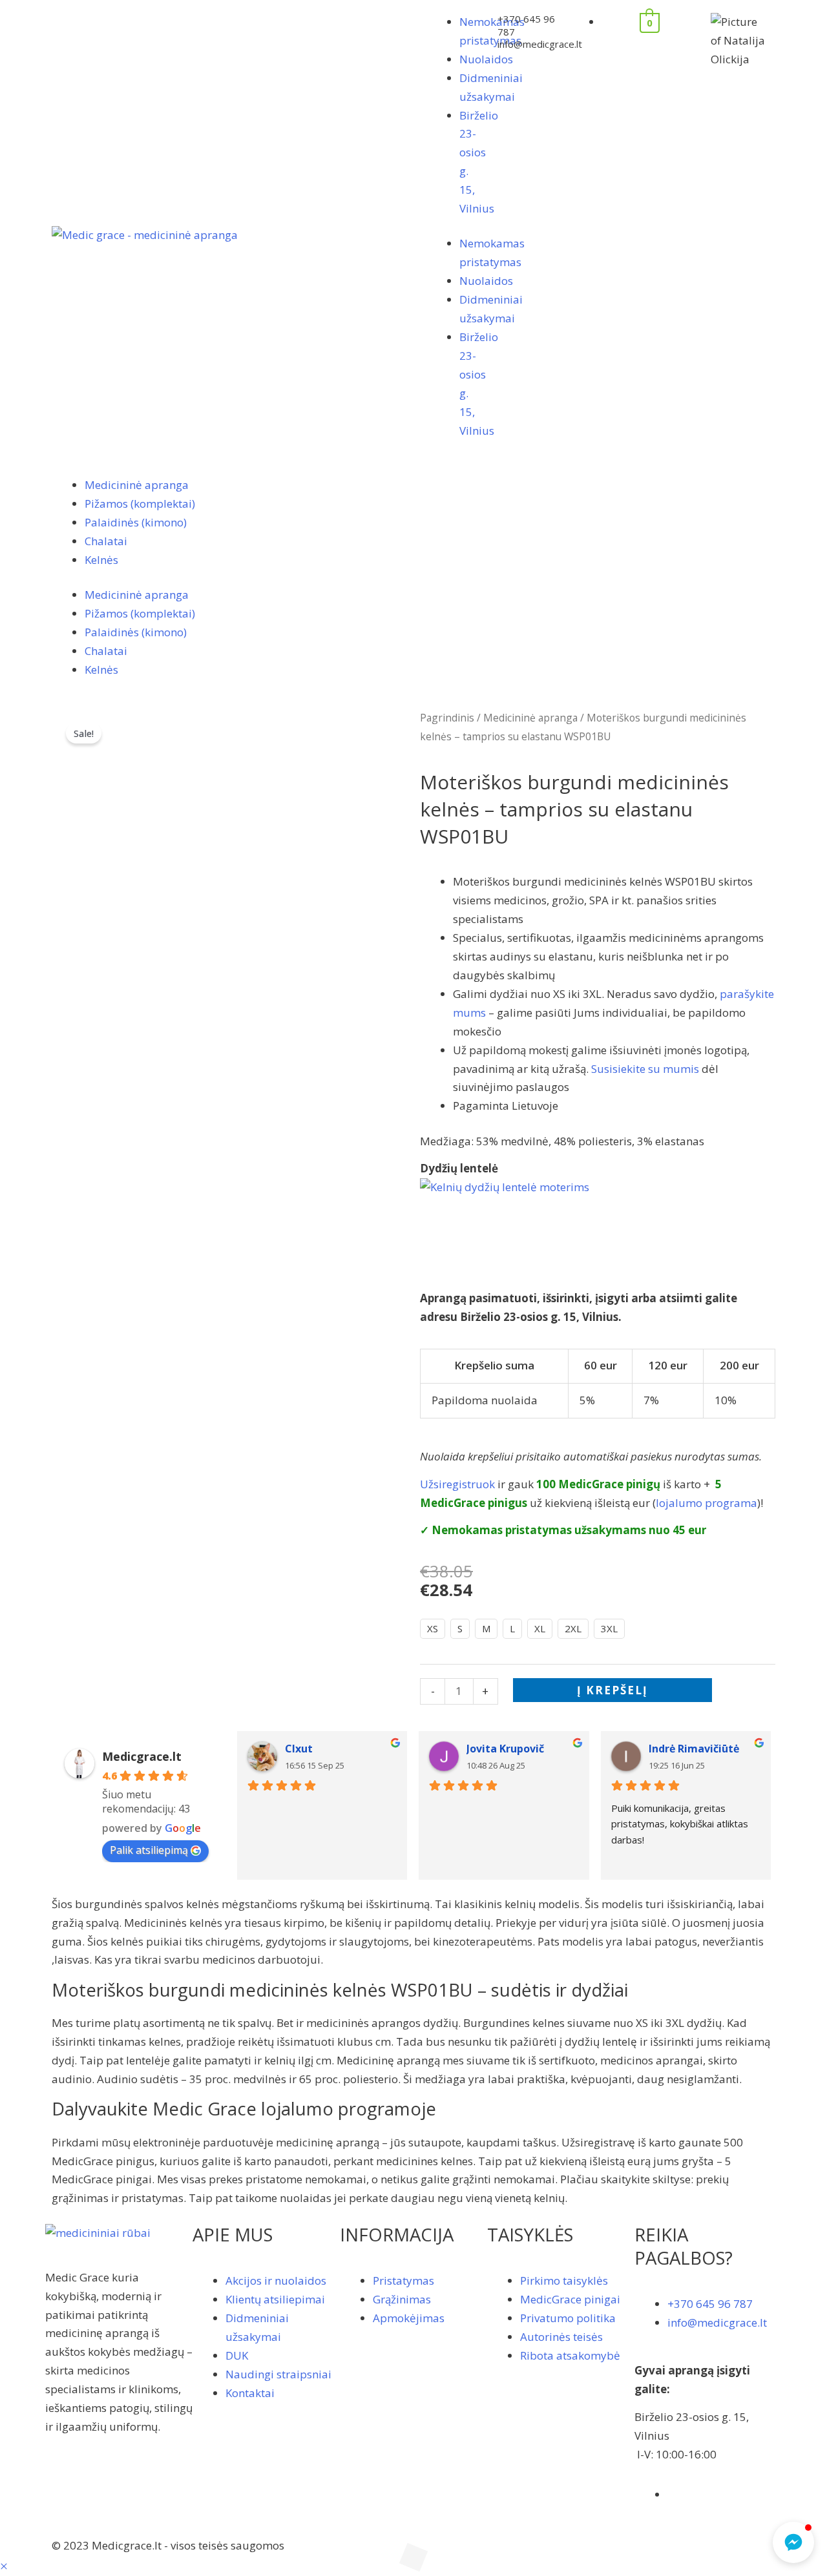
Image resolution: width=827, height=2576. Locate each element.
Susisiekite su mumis (645, 1069)
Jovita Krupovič (505, 1749)
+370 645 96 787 (526, 25)
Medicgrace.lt (142, 1756)
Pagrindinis (447, 718)
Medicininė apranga (137, 485)
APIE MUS (233, 2234)
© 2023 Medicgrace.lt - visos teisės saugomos (168, 2545)
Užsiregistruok (457, 1484)
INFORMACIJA (397, 2234)
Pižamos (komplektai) (140, 504)
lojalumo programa (707, 1503)
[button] (4, 2566)
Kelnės (101, 560)
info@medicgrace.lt (540, 44)
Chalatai (106, 541)
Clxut (299, 1749)
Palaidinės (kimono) (136, 522)
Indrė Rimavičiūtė (694, 1749)
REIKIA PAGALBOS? (684, 2246)
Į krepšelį (612, 1690)
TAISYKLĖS (530, 2234)
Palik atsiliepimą (149, 1850)
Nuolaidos (486, 59)
